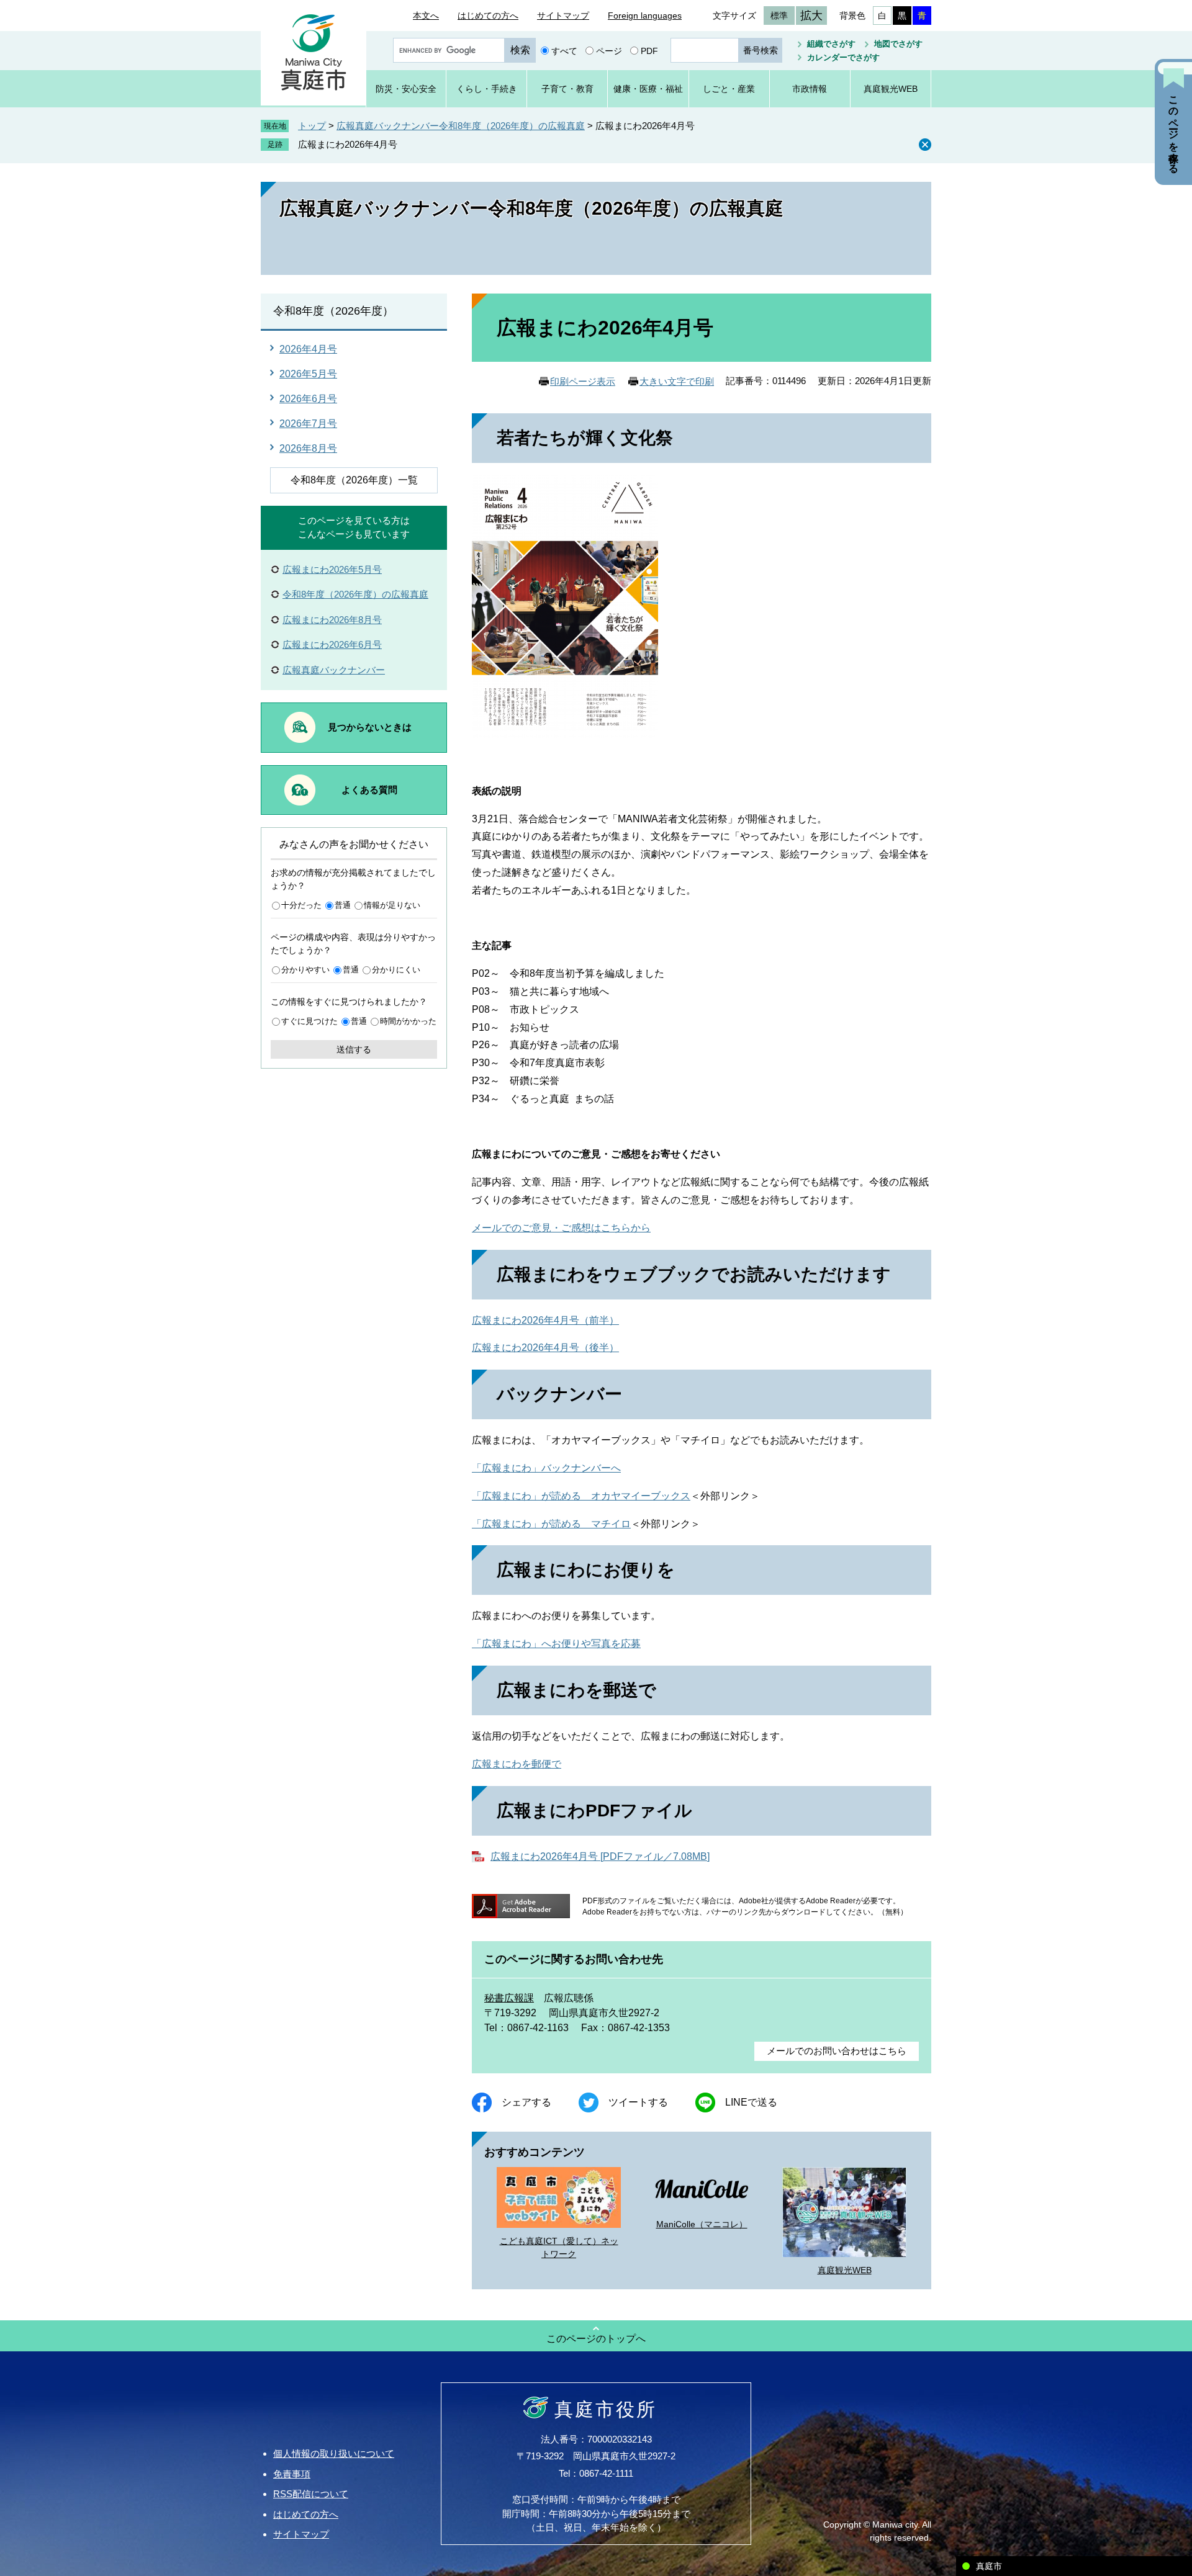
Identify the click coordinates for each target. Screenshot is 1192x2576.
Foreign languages (645, 16)
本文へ (426, 16)
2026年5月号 (308, 374)
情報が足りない (392, 905)
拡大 (811, 16)
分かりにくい (396, 970)
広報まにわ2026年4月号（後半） (545, 1348)
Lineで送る (751, 2102)
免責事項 (292, 2474)
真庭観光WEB (845, 2270)
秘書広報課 (509, 1998)
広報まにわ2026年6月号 (332, 644)
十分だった (301, 905)
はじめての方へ (488, 16)
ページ (609, 50)
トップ (312, 126)
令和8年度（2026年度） (333, 311)
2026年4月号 (308, 349)
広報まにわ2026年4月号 (348, 144)
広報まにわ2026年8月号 (332, 620)
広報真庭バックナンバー (334, 670)
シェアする (526, 2102)
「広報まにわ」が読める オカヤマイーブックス (581, 1496)
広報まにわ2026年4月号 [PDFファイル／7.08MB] (600, 1856)
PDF (649, 50)
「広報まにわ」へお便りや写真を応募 (556, 1644)
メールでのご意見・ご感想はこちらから (561, 1228)
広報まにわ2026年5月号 (332, 569)
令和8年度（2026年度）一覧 (354, 480)
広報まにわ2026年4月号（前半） (545, 1320)
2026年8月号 (308, 448)
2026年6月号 (308, 399)
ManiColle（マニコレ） (702, 2224)
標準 (779, 16)
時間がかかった (408, 1021)
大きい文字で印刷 (677, 381)
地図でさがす (898, 44)
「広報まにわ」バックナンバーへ (546, 1468)
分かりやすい (305, 970)
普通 (343, 905)
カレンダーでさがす (843, 57)
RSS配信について (311, 2494)
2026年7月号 (308, 424)
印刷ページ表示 (583, 381)
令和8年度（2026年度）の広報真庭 (355, 594)
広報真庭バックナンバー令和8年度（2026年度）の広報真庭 (461, 126)
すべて (564, 50)
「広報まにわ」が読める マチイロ (551, 1524)
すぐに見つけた (309, 1021)
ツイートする (638, 2102)
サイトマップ (563, 16)
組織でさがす (831, 44)
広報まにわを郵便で (517, 1764)
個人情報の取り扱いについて (334, 2453)
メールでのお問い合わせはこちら (837, 2051)
